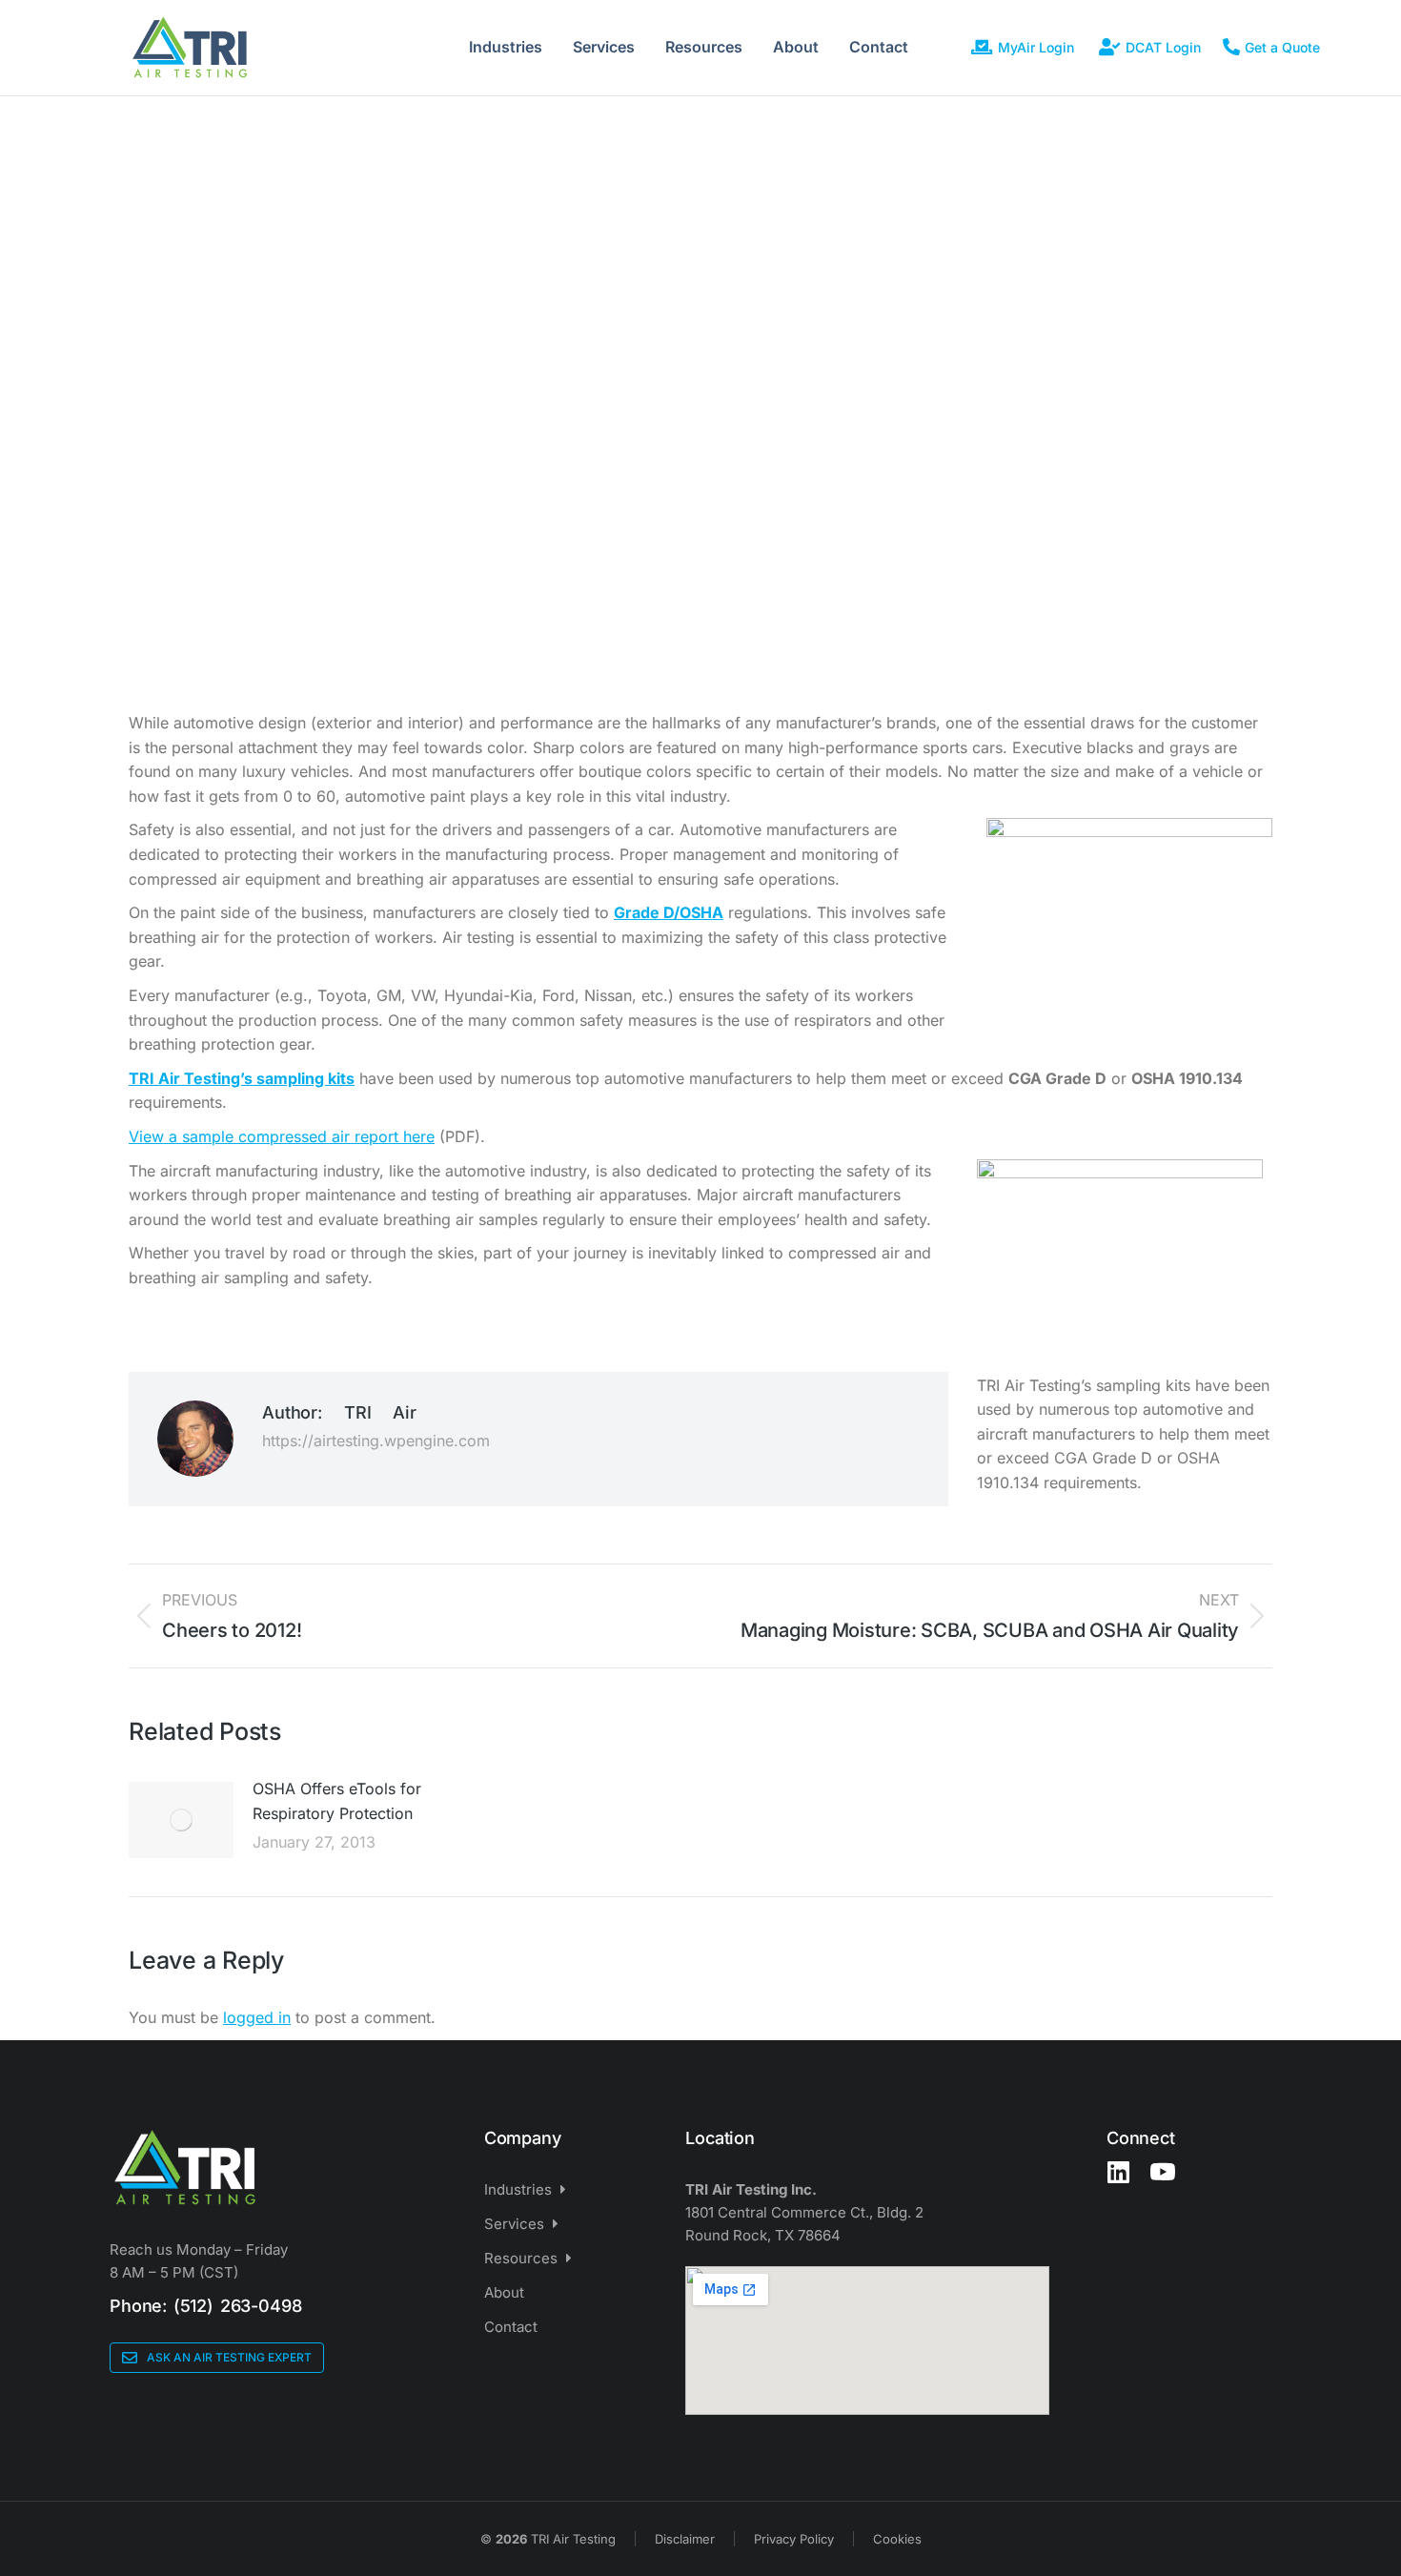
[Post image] (181, 1820)
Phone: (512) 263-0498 (205, 2306)
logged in (257, 2017)
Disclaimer (685, 2539)
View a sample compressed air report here (282, 1136)
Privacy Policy (794, 2539)
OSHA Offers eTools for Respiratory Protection (337, 1801)
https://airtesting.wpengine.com (376, 1441)
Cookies (897, 2539)
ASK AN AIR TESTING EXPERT (229, 2357)
